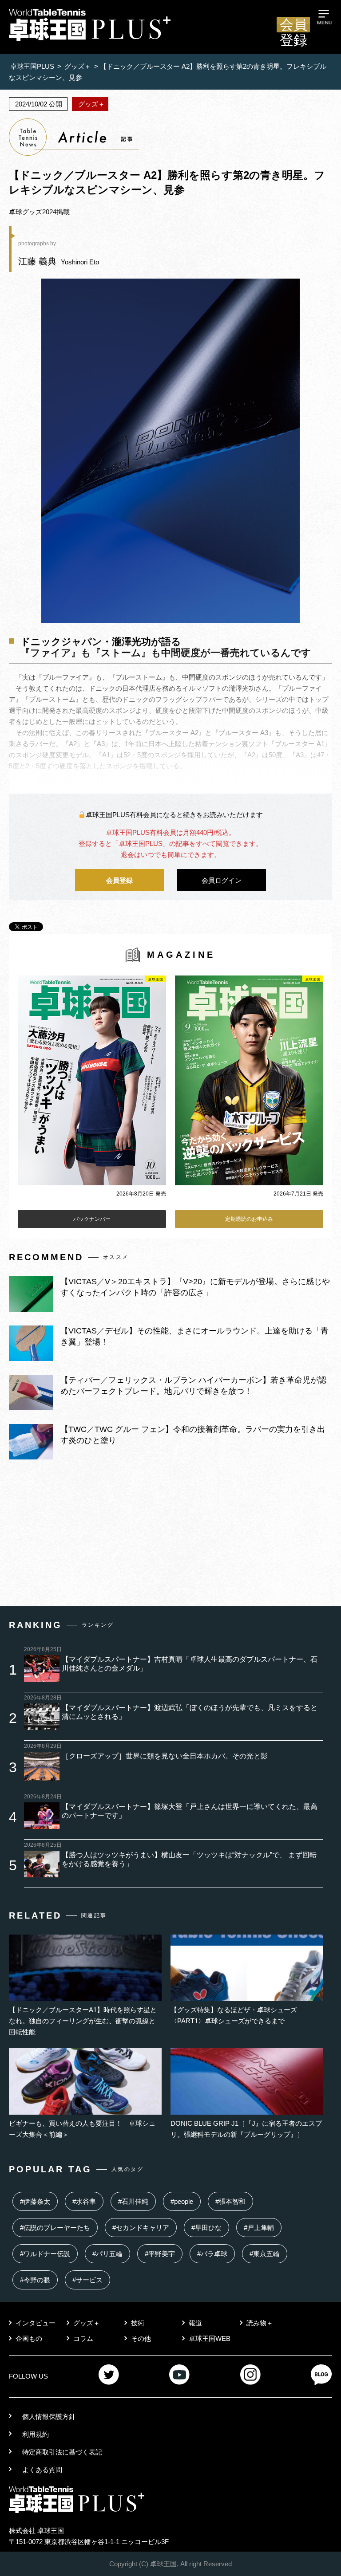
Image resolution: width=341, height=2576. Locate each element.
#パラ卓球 (212, 2254)
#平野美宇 (160, 2254)
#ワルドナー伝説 (45, 2254)
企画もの (29, 2338)
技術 (138, 2323)
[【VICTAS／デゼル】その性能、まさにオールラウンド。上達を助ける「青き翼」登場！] (31, 1359)
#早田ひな (206, 2228)
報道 (195, 2323)
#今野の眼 (35, 2280)
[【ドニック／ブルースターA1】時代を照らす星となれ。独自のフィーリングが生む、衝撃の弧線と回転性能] (85, 1999)
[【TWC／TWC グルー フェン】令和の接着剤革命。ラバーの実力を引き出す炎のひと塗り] (31, 1457)
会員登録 (293, 25)
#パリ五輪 (107, 2254)
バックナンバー (92, 1219)
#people (182, 2201)
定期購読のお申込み (249, 1219)
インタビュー (36, 2323)
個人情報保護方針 (49, 2417)
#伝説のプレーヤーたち (55, 2228)
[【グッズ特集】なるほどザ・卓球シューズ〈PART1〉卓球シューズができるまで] (247, 1999)
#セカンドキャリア (141, 2228)
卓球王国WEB (210, 2338)
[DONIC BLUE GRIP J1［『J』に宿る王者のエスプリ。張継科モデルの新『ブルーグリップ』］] (247, 2112)
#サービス (87, 2280)
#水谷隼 (84, 2201)
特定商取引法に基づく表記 (62, 2452)
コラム (83, 2338)
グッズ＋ (87, 2323)
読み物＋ (260, 2323)
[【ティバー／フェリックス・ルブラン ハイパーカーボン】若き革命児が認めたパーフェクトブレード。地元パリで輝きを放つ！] (31, 1408)
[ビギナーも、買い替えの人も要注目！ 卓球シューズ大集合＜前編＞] (85, 2112)
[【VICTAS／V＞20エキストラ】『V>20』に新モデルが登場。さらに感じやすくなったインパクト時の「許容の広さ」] (31, 1309)
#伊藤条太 (35, 2201)
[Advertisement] (170, 1535)
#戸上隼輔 (259, 2228)
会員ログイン (222, 880)
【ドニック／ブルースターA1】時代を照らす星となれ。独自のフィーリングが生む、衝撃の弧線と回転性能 (83, 2021)
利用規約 (36, 2434)
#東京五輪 (265, 2254)
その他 (141, 2338)
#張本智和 (230, 2201)
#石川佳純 (133, 2201)
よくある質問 (42, 2470)
